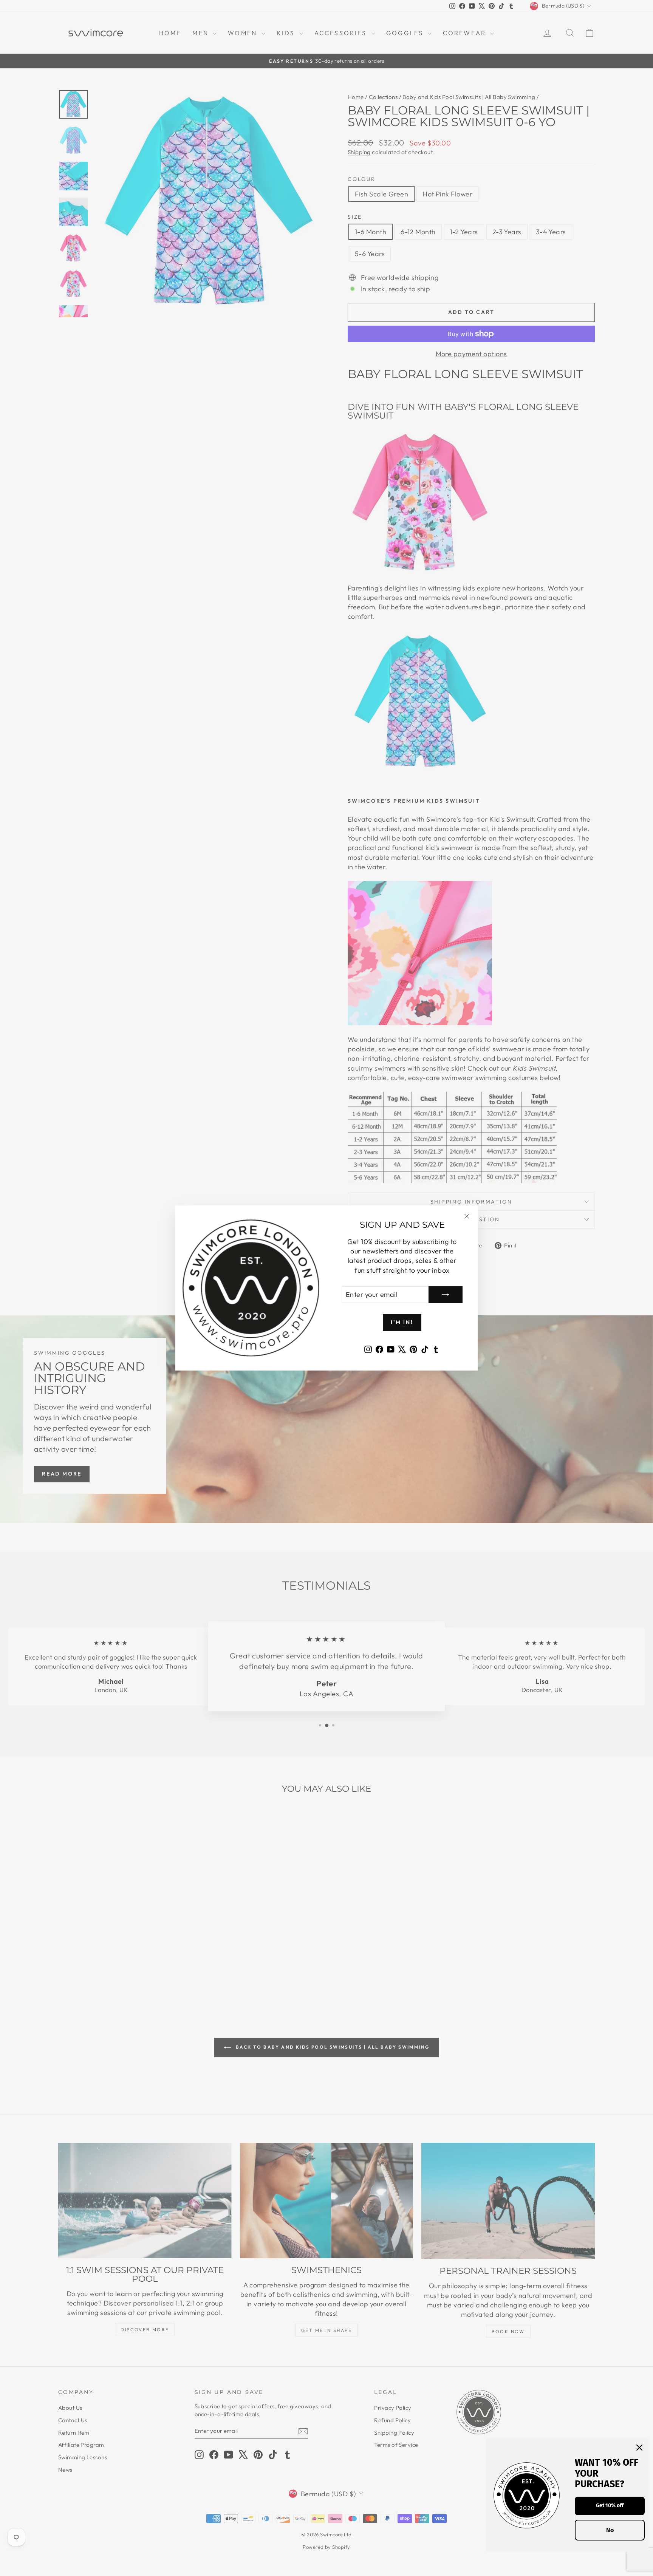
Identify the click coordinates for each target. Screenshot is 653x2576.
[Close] (639, 2448)
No (610, 2530)
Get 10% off (610, 2506)
